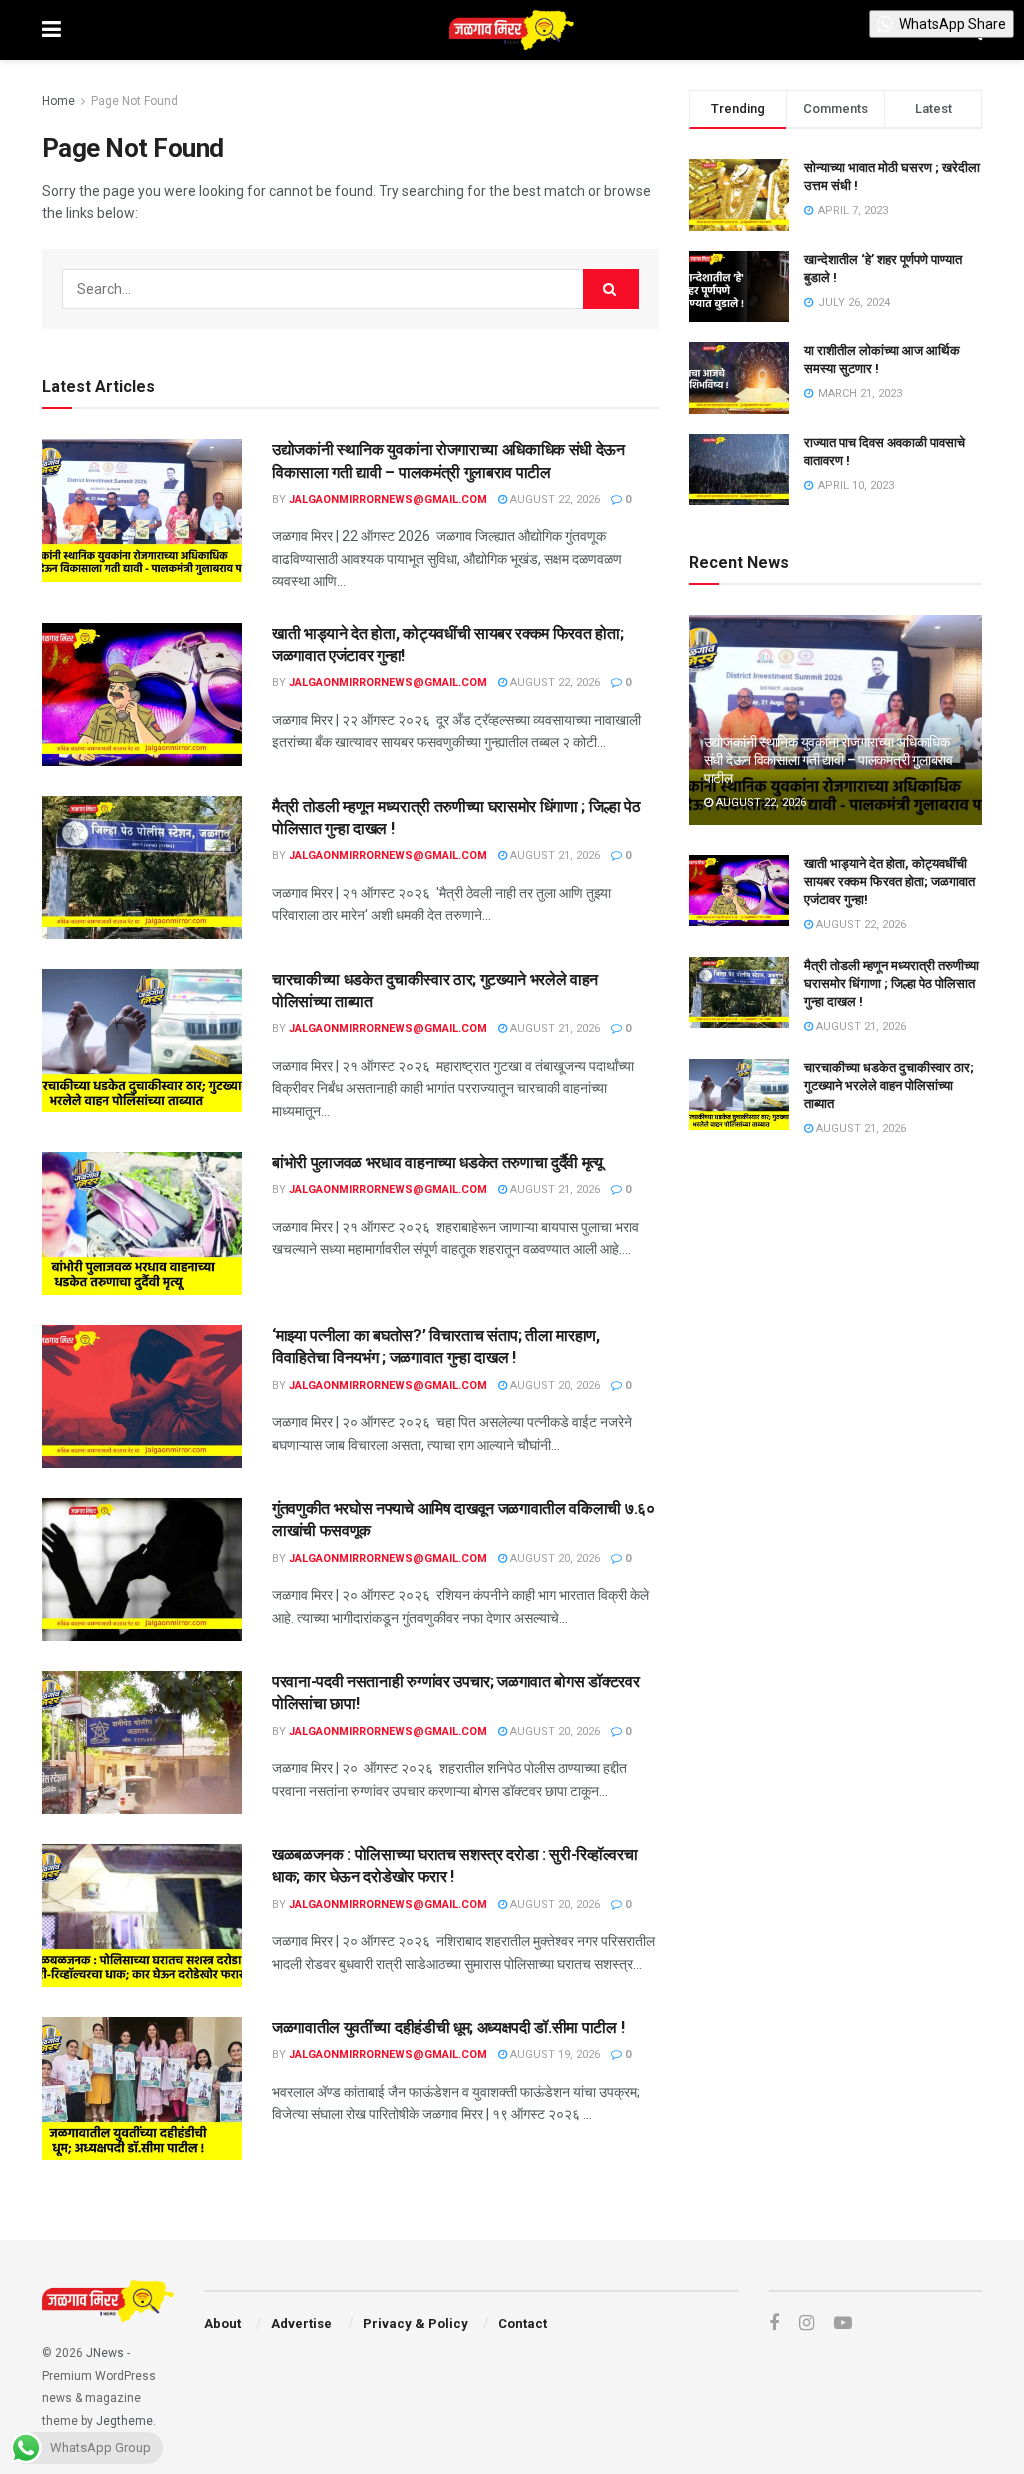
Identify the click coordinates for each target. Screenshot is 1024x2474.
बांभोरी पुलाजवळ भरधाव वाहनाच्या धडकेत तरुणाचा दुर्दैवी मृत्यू (437, 1162)
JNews (105, 2353)
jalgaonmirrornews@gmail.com (388, 499)
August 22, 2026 (553, 499)
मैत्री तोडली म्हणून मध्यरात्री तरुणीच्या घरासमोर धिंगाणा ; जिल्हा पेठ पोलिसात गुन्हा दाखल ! (891, 983)
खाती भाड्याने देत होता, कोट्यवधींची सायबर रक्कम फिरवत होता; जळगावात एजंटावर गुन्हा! (889, 881)
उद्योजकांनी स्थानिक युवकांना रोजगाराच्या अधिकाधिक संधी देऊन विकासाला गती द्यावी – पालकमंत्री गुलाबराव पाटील (828, 760)
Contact (522, 2323)
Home (58, 101)
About (222, 2323)
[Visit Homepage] (511, 30)
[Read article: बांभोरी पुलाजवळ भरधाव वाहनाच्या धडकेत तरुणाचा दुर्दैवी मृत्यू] (142, 1223)
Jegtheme (124, 2421)
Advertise (301, 2323)
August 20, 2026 (553, 1385)
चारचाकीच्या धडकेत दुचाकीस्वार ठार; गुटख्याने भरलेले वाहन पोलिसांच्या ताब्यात (889, 1085)
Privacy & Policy (415, 2323)
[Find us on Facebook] (774, 2323)
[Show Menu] (51, 30)
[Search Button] (611, 289)
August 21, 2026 (553, 855)
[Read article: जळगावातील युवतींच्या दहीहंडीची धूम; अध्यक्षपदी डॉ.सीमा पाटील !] (142, 2088)
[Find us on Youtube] (843, 2323)
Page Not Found (134, 101)
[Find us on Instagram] (806, 2323)
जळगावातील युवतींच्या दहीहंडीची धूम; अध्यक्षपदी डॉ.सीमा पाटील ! (448, 2027)
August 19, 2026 (553, 2054)
